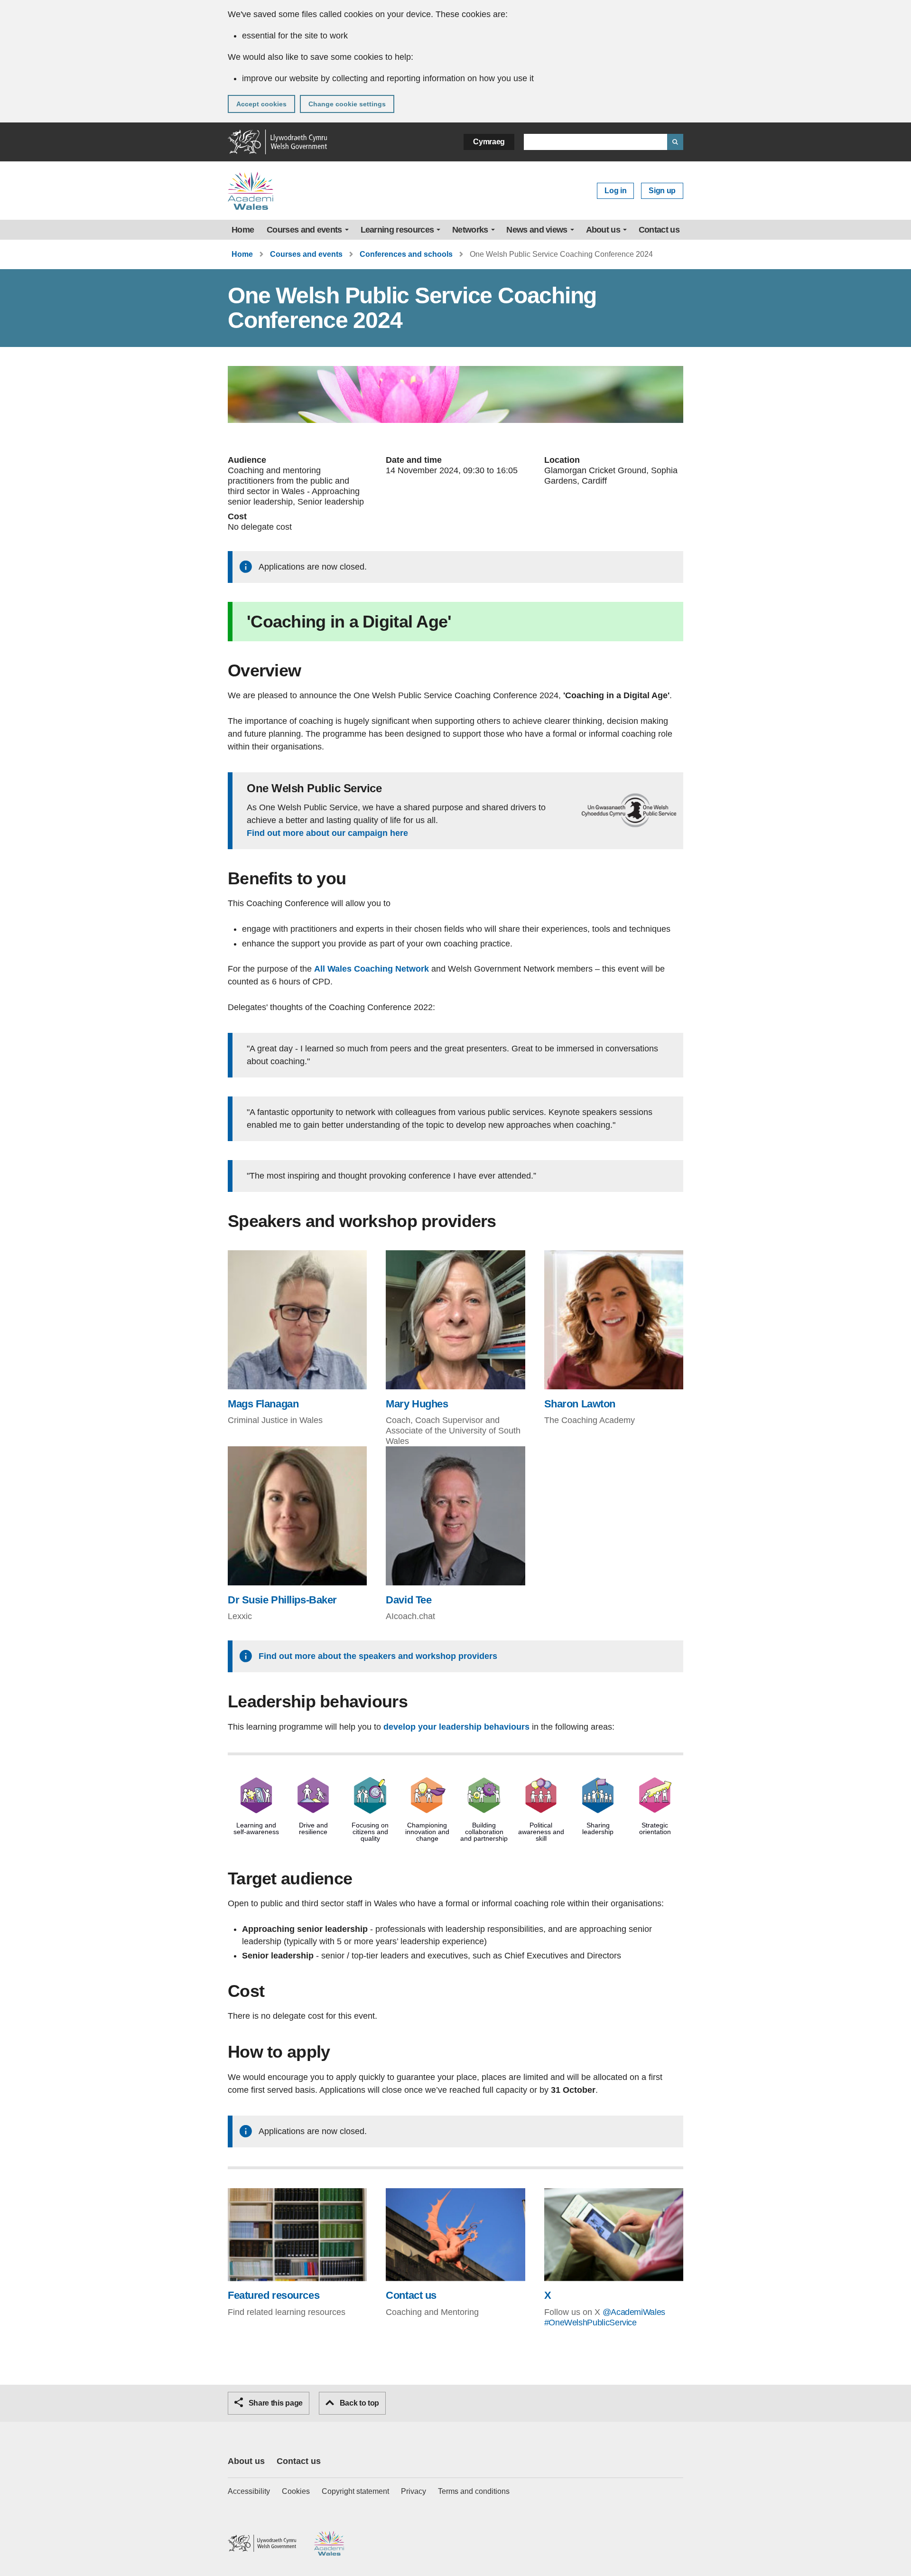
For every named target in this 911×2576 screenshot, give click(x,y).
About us (603, 230)
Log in (615, 191)
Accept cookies (261, 104)
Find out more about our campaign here (327, 833)
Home (243, 230)
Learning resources (397, 230)
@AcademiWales (634, 2312)
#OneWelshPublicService (590, 2323)
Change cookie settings (347, 104)
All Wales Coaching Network (372, 969)
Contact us (659, 230)
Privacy (414, 2491)
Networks (470, 230)
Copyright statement (355, 2491)
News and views (537, 230)
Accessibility (249, 2491)
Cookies (296, 2491)
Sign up (662, 191)
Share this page (275, 2403)
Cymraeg (489, 142)
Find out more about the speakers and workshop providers (378, 1656)
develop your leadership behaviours (456, 1727)
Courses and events (304, 230)
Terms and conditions (474, 2491)
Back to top (358, 2403)
